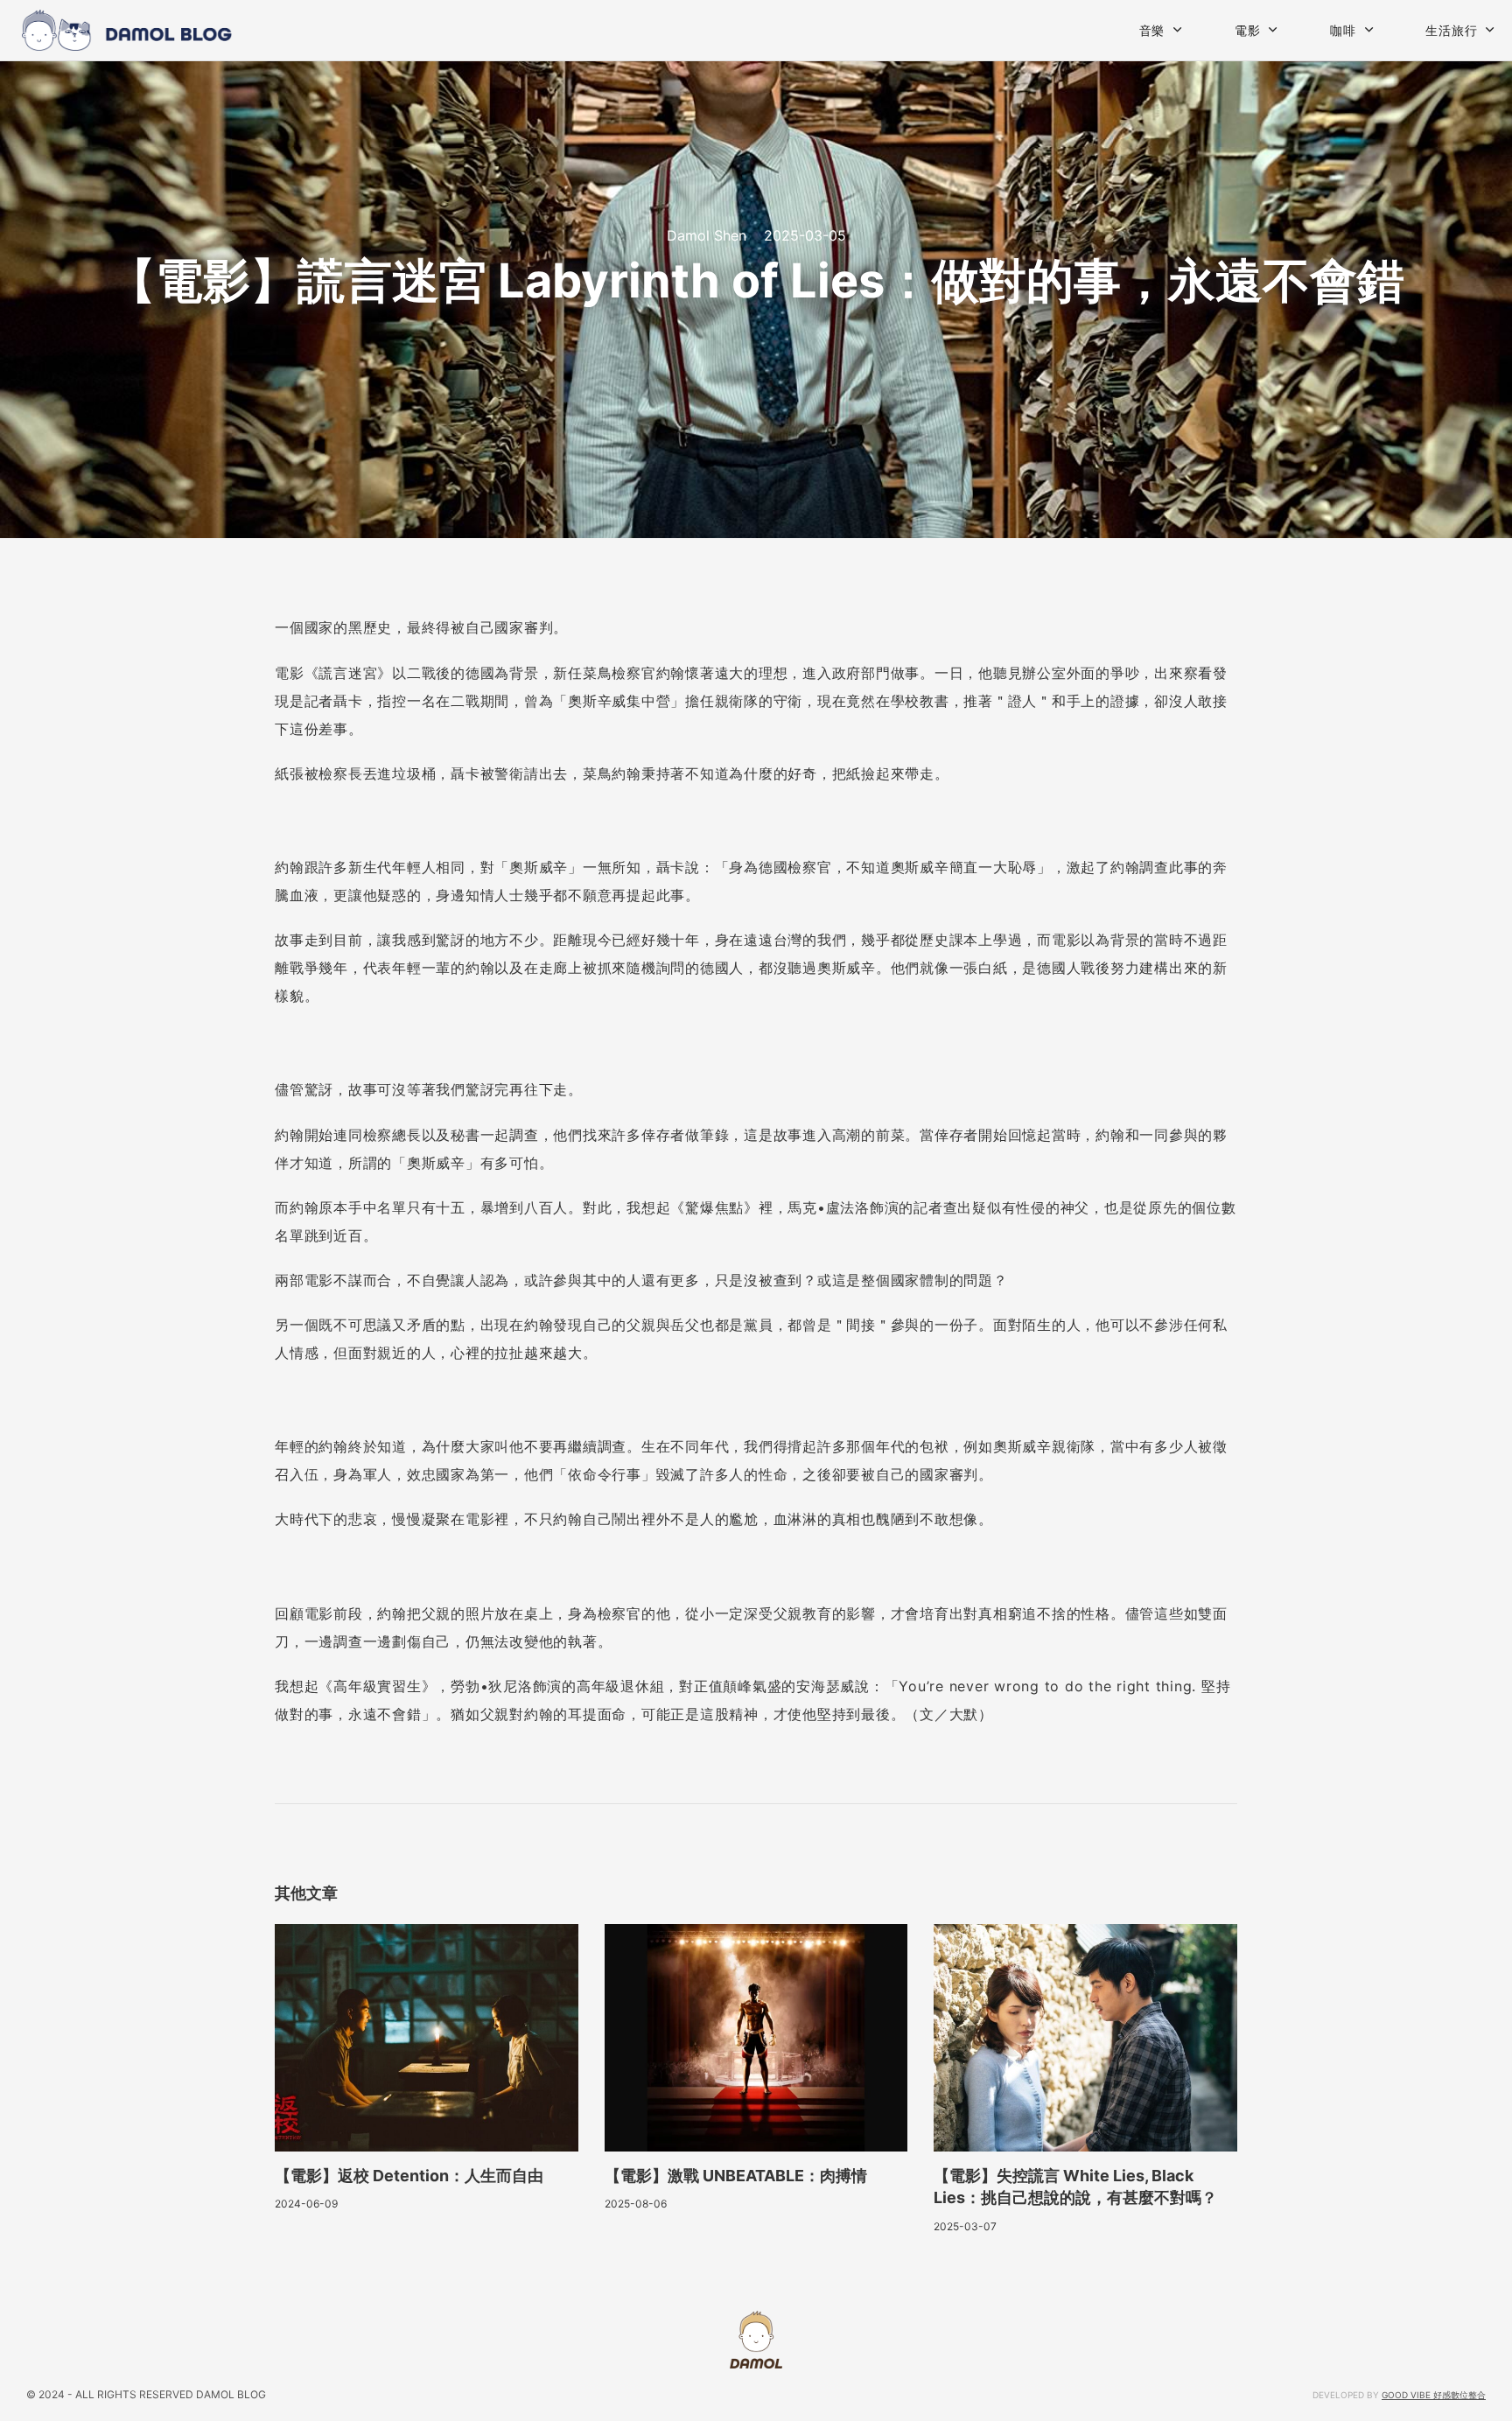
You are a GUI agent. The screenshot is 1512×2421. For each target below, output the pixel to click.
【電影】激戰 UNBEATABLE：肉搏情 (736, 2176)
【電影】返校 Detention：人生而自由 (409, 2176)
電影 (1248, 30)
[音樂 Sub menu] (1178, 30)
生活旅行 (1451, 30)
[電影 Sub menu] (1273, 30)
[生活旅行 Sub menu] (1490, 30)
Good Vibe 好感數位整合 (1434, 2395)
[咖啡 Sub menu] (1369, 30)
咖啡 (1343, 30)
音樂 (1152, 30)
